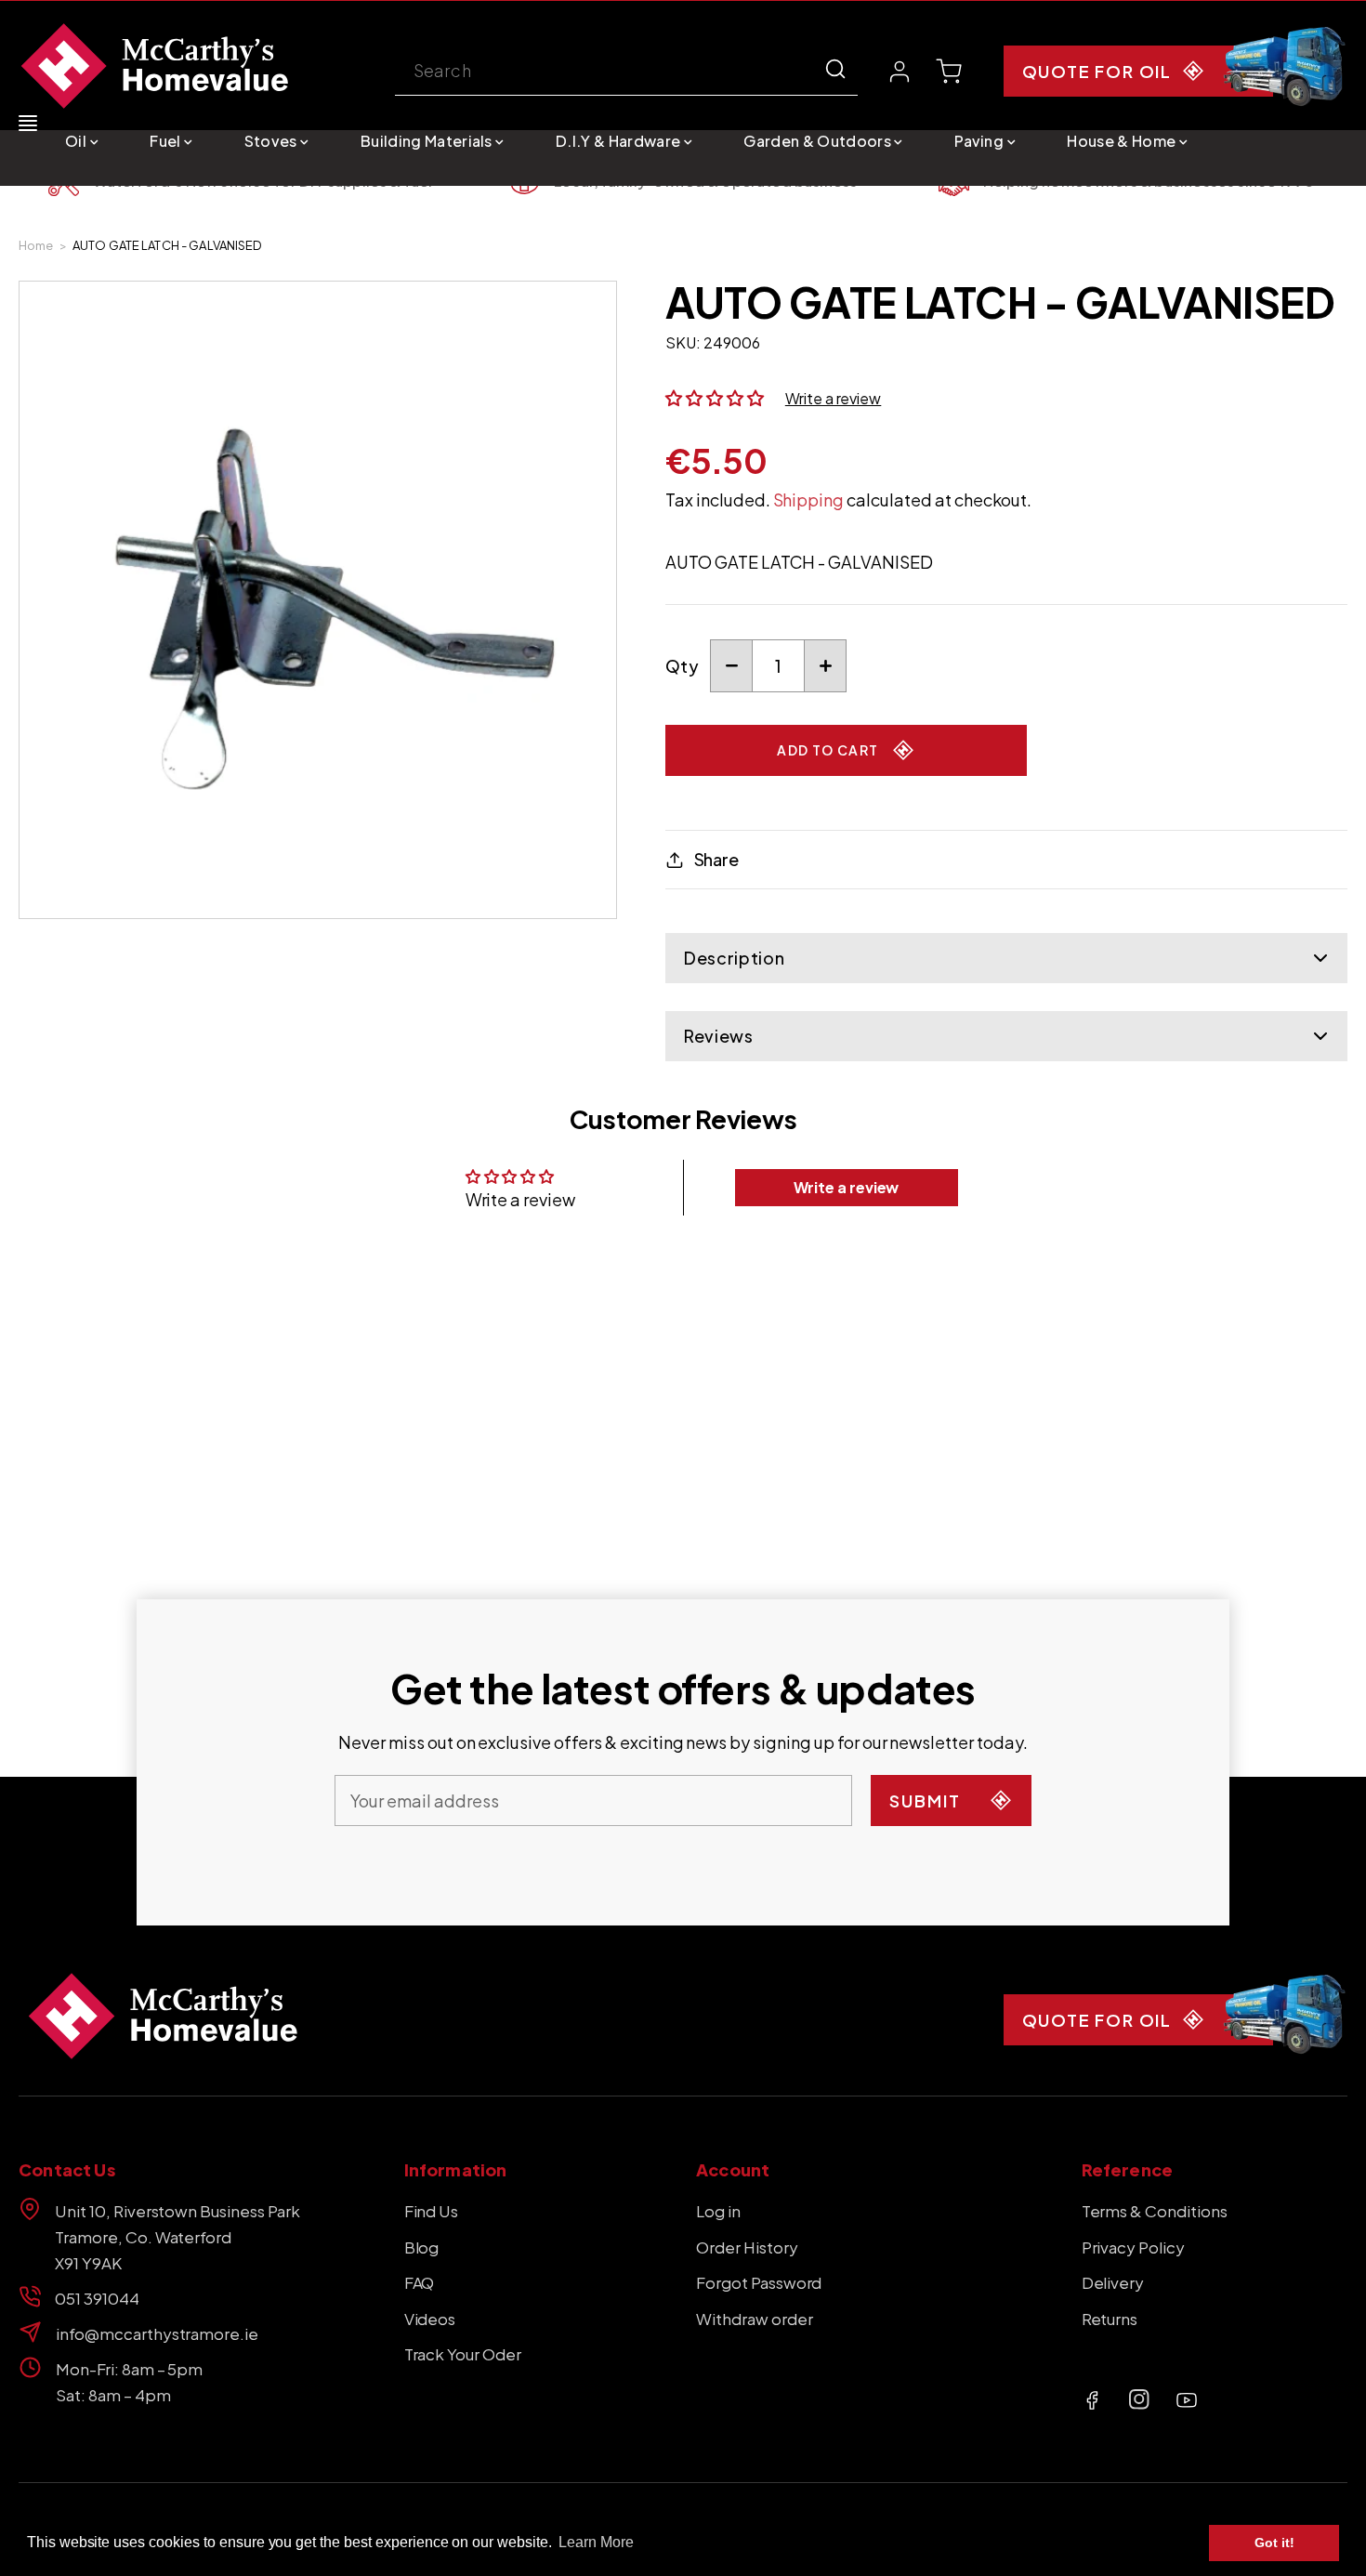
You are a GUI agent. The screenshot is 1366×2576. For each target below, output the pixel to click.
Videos (430, 2319)
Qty (682, 666)
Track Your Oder (463, 2354)
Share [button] (716, 859)
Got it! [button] (1274, 2543)
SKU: (683, 342)
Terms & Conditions (1155, 2211)
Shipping (809, 499)
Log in (718, 2211)
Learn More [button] (596, 2542)
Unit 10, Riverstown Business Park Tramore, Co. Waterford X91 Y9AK (177, 2237)
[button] (82, 141)
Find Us (432, 2211)
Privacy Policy (1134, 2247)
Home (36, 245)
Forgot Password (759, 2282)
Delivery (1113, 2282)
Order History (747, 2247)
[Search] (835, 69)
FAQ (420, 2282)
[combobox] (626, 72)
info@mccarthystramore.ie (157, 2333)
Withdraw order (755, 2319)
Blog (422, 2247)
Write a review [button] (847, 1187)
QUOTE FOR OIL (1097, 71)
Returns (1110, 2319)
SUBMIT (925, 1801)
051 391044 (97, 2298)
